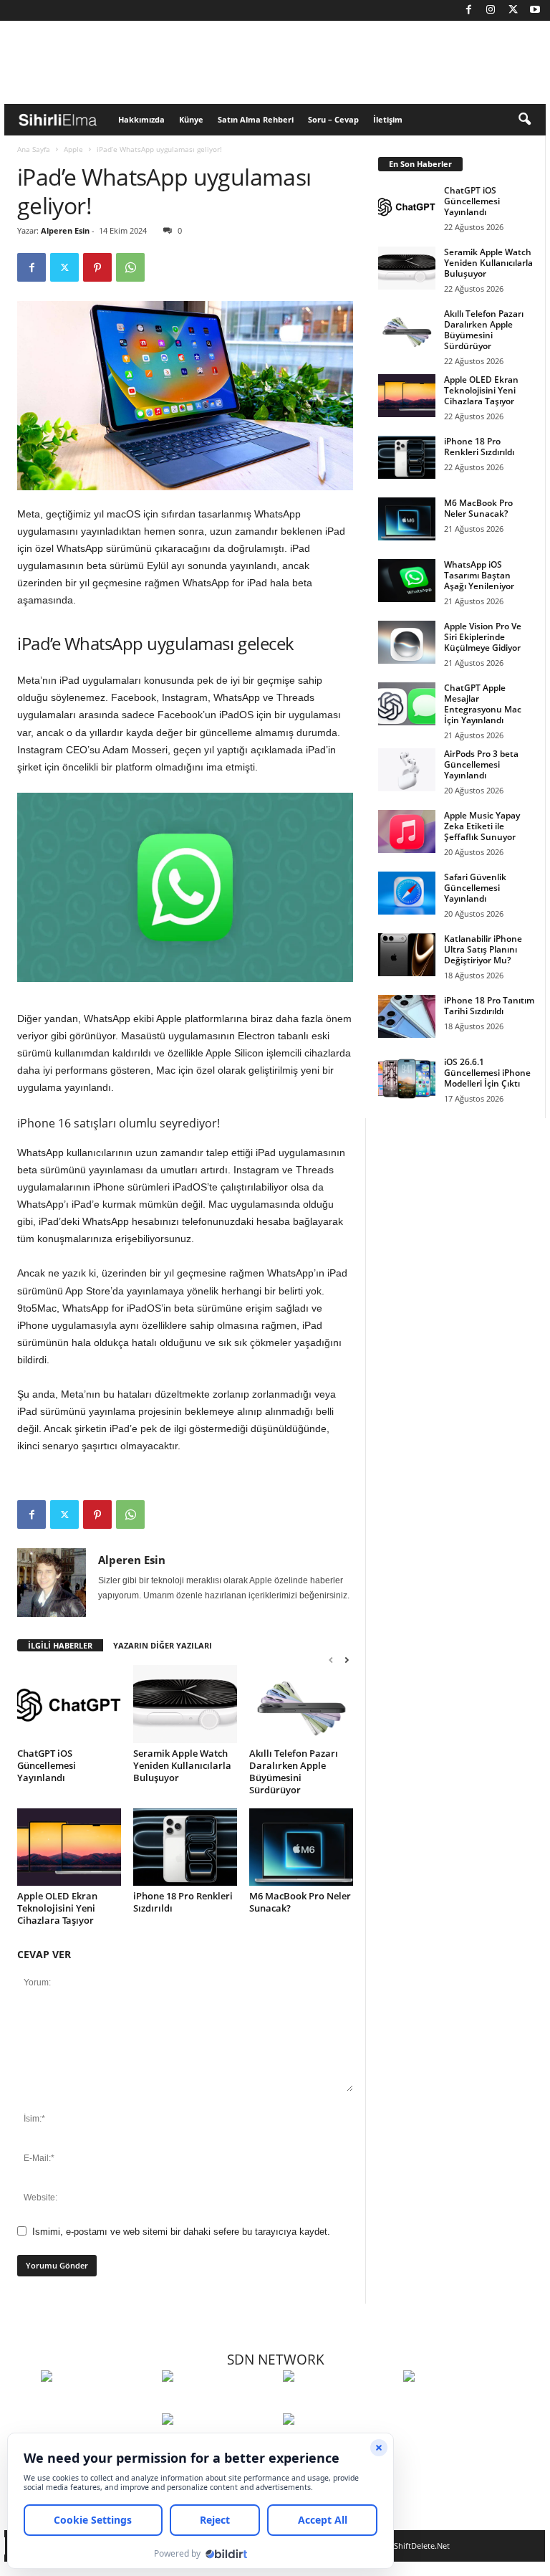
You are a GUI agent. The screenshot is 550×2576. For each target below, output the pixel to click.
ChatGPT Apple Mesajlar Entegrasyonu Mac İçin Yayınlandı (483, 704)
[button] (524, 120)
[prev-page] (331, 1660)
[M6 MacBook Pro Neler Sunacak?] (301, 1847)
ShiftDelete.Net (422, 2546)
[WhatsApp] (130, 267)
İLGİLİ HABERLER (60, 1645)
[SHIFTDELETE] (98, 2403)
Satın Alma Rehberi (256, 119)
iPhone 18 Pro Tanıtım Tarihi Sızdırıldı (489, 1006)
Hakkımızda (141, 119)
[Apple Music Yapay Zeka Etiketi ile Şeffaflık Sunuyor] (407, 831)
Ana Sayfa (34, 149)
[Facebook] (468, 10)
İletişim (388, 119)
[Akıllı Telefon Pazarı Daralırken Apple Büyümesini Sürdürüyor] (301, 1704)
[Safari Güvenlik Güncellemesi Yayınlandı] (407, 893)
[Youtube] (535, 10)
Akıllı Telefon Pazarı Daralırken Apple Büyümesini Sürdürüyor (294, 1771)
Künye (191, 119)
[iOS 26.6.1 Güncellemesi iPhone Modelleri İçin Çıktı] (407, 1078)
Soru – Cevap (333, 119)
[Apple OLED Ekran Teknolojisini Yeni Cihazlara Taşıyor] (69, 1847)
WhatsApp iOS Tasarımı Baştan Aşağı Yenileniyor (479, 575)
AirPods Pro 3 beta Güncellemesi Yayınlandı (481, 764)
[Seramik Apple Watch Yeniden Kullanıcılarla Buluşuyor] (185, 1704)
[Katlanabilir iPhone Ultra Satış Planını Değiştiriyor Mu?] (407, 955)
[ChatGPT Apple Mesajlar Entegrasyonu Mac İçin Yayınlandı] (407, 704)
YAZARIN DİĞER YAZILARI (163, 1645)
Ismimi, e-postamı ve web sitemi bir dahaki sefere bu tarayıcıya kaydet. (181, 2232)
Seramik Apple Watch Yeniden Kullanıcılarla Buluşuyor (182, 1765)
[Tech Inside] (460, 2403)
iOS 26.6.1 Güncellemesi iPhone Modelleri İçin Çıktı (487, 1073)
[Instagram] (491, 10)
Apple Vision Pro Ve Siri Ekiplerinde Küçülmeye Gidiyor (483, 637)
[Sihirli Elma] (219, 2403)
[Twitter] (513, 10)
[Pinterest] (97, 267)
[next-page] (347, 1660)
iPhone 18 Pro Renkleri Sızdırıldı (183, 1902)
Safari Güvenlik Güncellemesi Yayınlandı (475, 888)
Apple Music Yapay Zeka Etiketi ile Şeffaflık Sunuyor (482, 826)
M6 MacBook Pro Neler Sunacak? (300, 1902)
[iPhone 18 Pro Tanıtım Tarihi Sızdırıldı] (407, 1016)
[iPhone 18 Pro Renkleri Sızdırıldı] (185, 1847)
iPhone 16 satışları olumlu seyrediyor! (119, 1123)
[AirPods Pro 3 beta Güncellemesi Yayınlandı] (407, 770)
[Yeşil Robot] (340, 2403)
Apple (73, 149)
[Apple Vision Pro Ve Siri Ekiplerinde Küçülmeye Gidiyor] (407, 642)
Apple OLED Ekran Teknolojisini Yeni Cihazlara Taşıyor (57, 1908)
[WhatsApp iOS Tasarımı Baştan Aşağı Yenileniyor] (407, 581)
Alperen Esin (65, 230)
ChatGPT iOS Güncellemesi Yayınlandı (47, 1765)
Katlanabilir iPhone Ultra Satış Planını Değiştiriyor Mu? (483, 949)
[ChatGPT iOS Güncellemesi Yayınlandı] (69, 1704)
